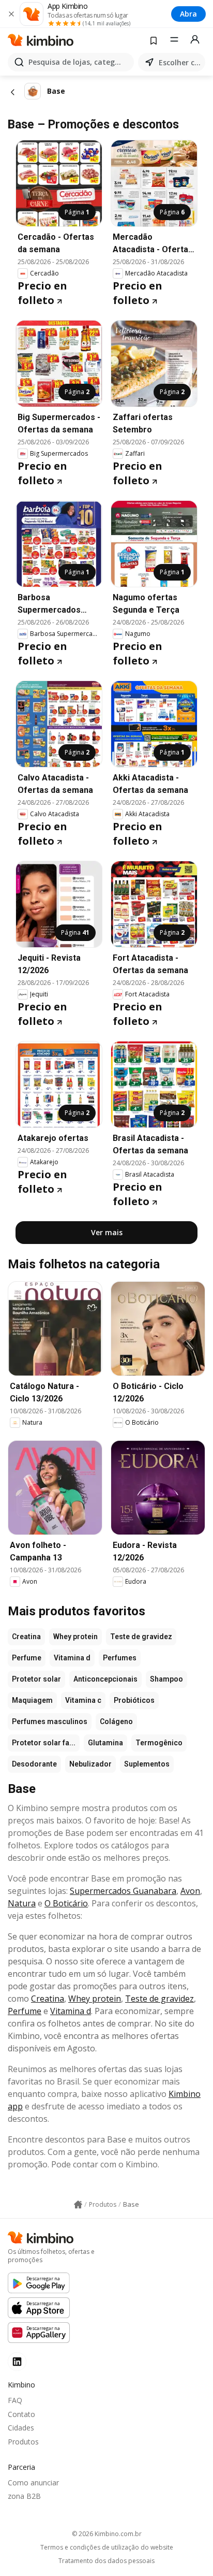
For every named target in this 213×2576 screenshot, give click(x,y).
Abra (188, 14)
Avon (190, 1891)
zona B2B (24, 2496)
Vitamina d (72, 1658)
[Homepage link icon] (78, 2205)
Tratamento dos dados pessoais (106, 2561)
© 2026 (107, 2534)
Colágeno (116, 1721)
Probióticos (134, 1700)
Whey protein (75, 1637)
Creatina (26, 1637)
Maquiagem (32, 1700)
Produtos (23, 2442)
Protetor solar (36, 1679)
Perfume (27, 1658)
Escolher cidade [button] (180, 62)
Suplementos (147, 1764)
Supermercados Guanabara (123, 1891)
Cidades (21, 2428)
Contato (21, 2414)
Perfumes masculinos (50, 1721)
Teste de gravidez (141, 1637)
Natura (22, 1903)
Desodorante (34, 1764)
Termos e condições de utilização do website (107, 2548)
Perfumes (120, 1658)
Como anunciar (33, 2483)
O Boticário (66, 1903)
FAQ (15, 2400)
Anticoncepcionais (105, 1679)
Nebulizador (90, 1764)
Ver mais (107, 1232)
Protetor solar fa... (44, 1743)
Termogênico (159, 1743)
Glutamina (105, 1743)
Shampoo (166, 1679)
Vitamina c (83, 1700)
